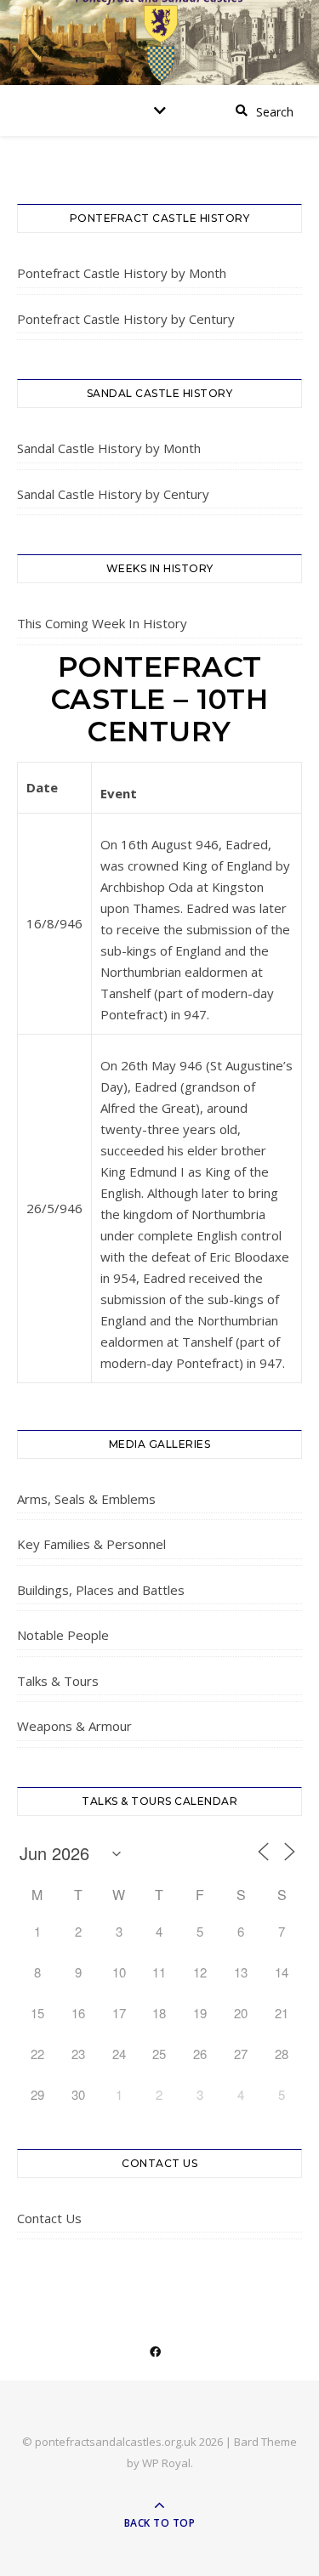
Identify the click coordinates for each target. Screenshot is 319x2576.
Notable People (63, 1635)
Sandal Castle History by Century (113, 494)
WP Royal (166, 2463)
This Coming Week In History (102, 623)
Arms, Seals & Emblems (86, 1499)
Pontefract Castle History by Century (126, 319)
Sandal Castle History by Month (109, 448)
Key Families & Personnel (91, 1544)
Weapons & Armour (74, 1726)
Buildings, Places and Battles (101, 1590)
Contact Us (49, 2218)
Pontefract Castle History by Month (122, 273)
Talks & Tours (58, 1681)
